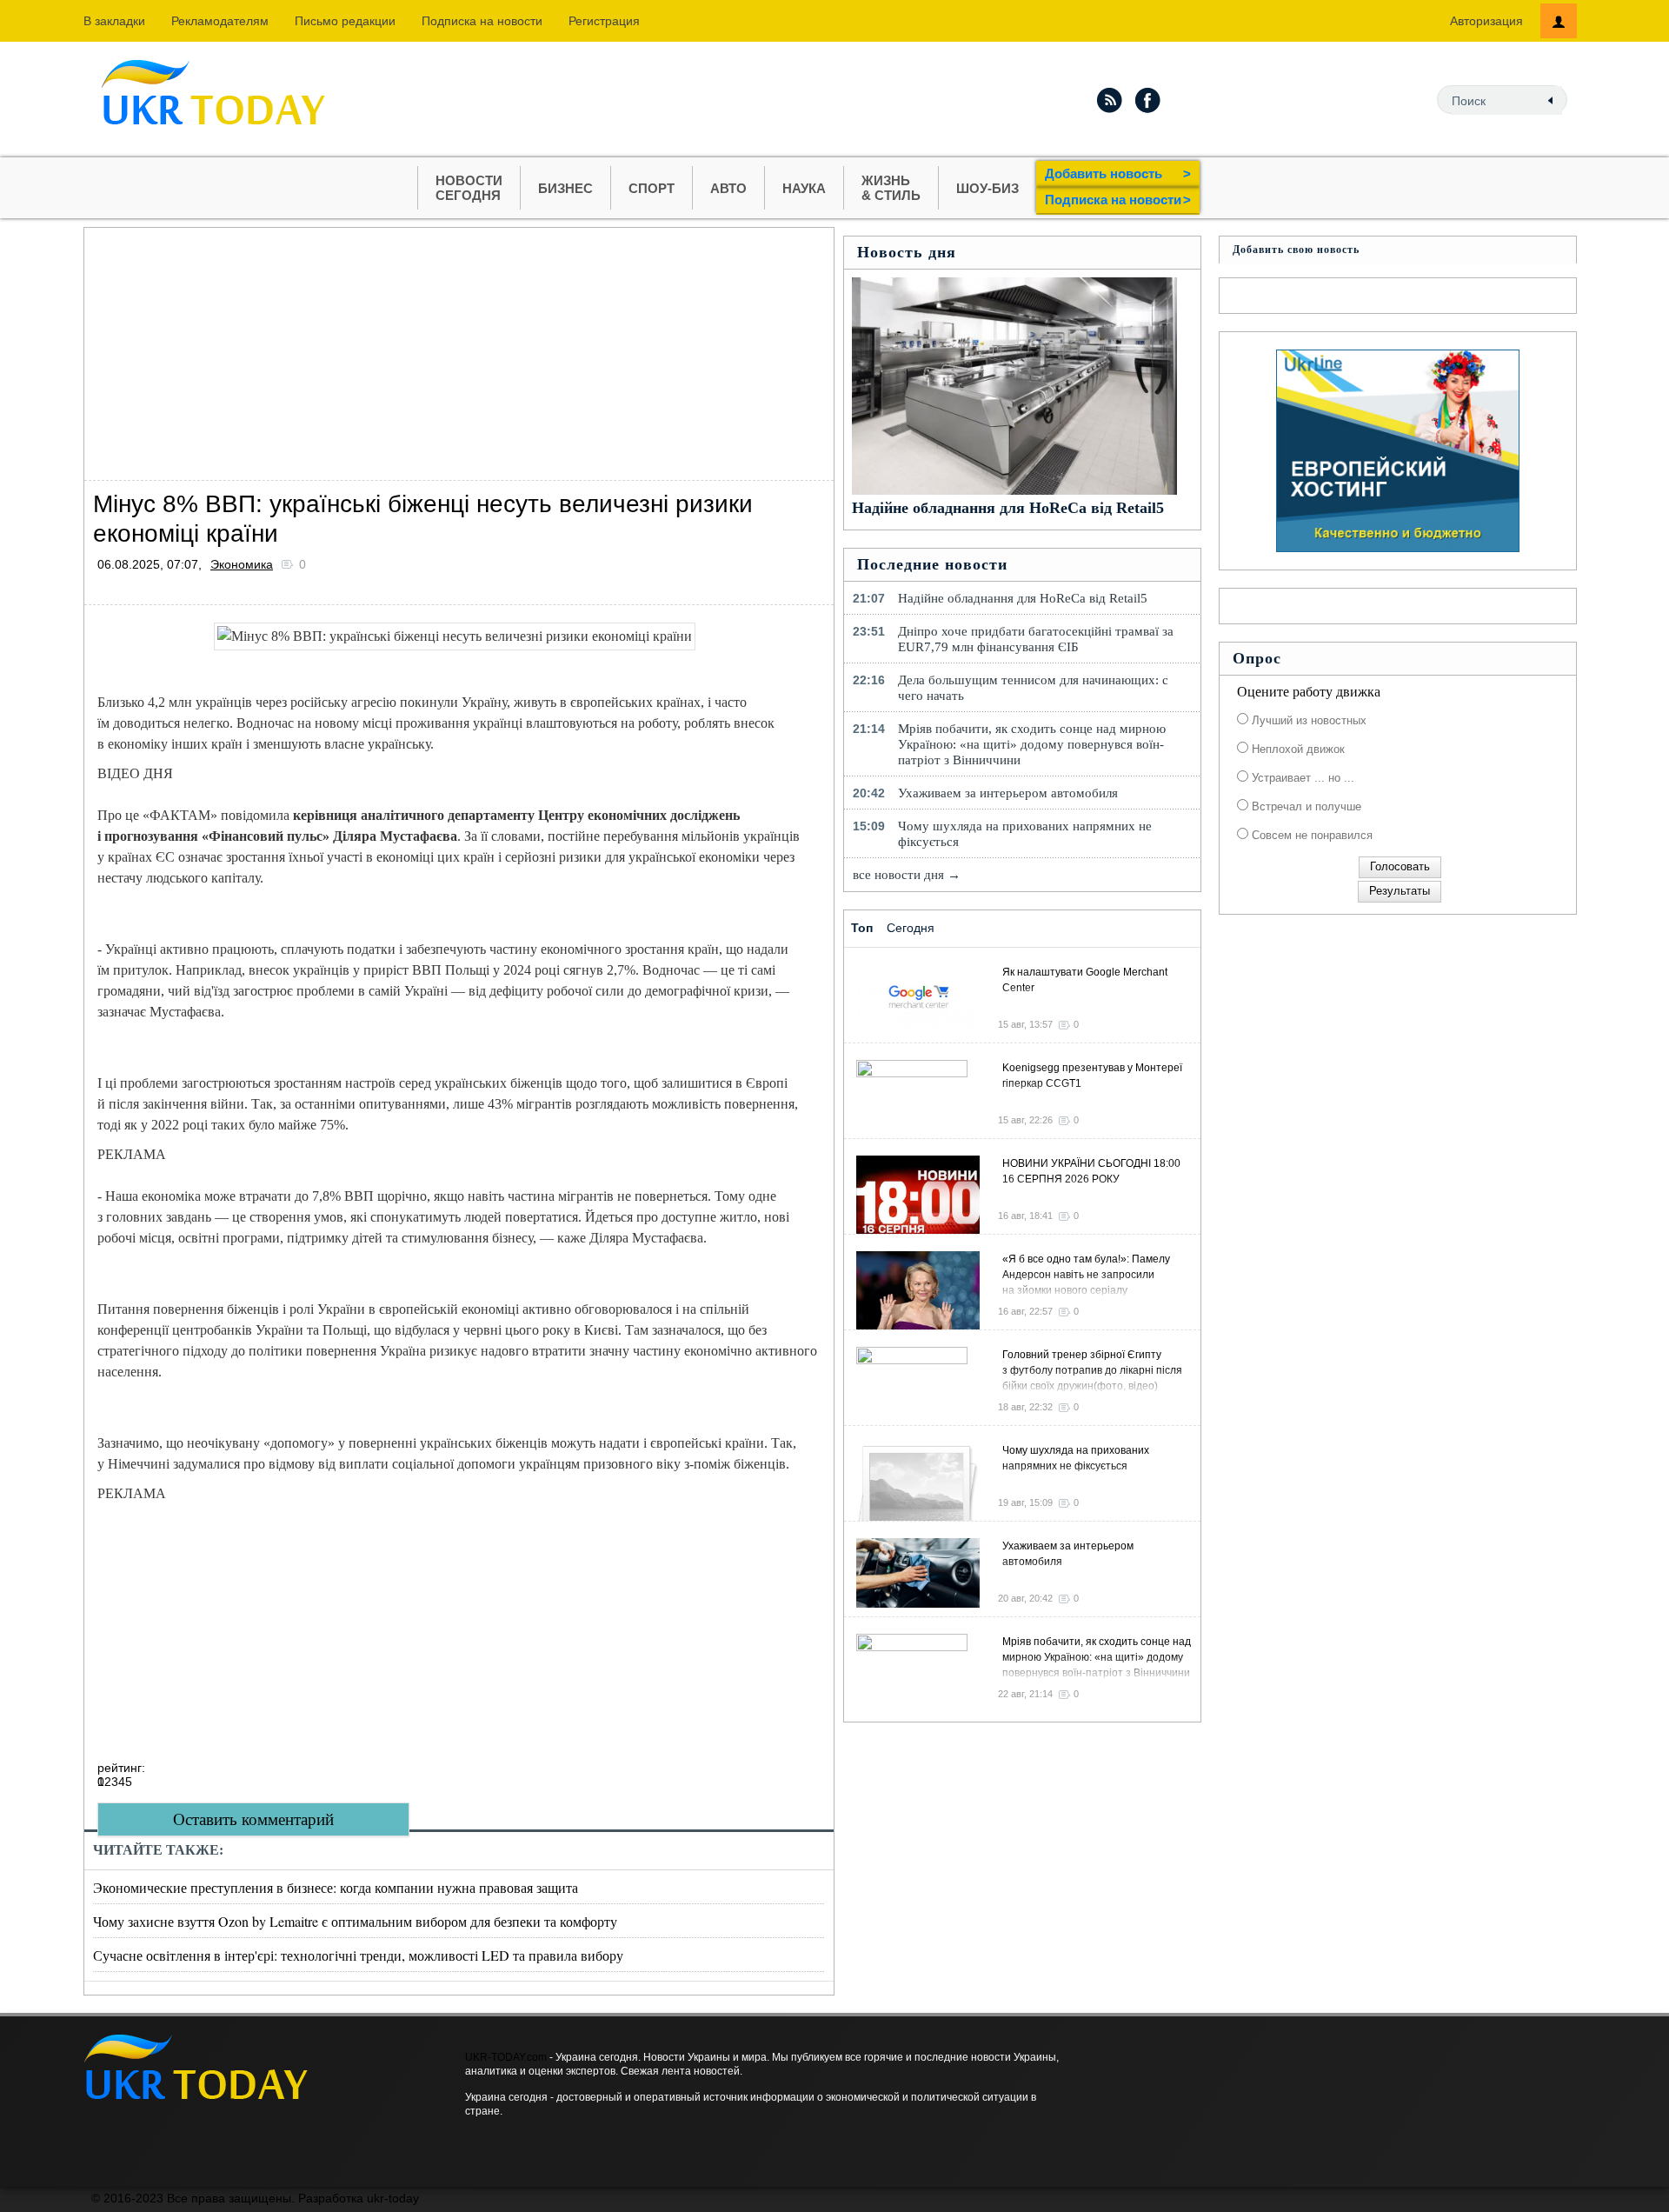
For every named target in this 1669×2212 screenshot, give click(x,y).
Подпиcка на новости (482, 21)
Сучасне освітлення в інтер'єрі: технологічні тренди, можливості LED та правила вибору (358, 1955)
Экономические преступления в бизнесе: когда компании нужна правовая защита (336, 1887)
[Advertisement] (459, 350)
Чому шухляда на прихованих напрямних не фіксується (1025, 834)
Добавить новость (1118, 173)
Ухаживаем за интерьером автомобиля (1008, 793)
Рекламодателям (220, 21)
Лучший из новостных (1307, 720)
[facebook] (1148, 100)
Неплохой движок (1297, 749)
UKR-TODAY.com (506, 2057)
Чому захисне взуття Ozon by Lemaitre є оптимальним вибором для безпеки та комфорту (355, 1921)
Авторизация (1486, 21)
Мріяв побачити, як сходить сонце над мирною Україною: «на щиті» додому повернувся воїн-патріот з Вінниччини (1032, 744)
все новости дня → (907, 875)
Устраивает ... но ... (1301, 778)
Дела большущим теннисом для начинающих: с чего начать (1033, 688)
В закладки (114, 21)
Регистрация (604, 21)
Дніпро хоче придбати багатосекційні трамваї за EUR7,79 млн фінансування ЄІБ (1036, 639)
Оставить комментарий (253, 1819)
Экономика (242, 564)
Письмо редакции (345, 21)
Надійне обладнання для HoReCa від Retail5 (1008, 508)
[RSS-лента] (1109, 100)
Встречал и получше (1305, 806)
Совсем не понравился (1310, 835)
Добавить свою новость (1296, 250)
